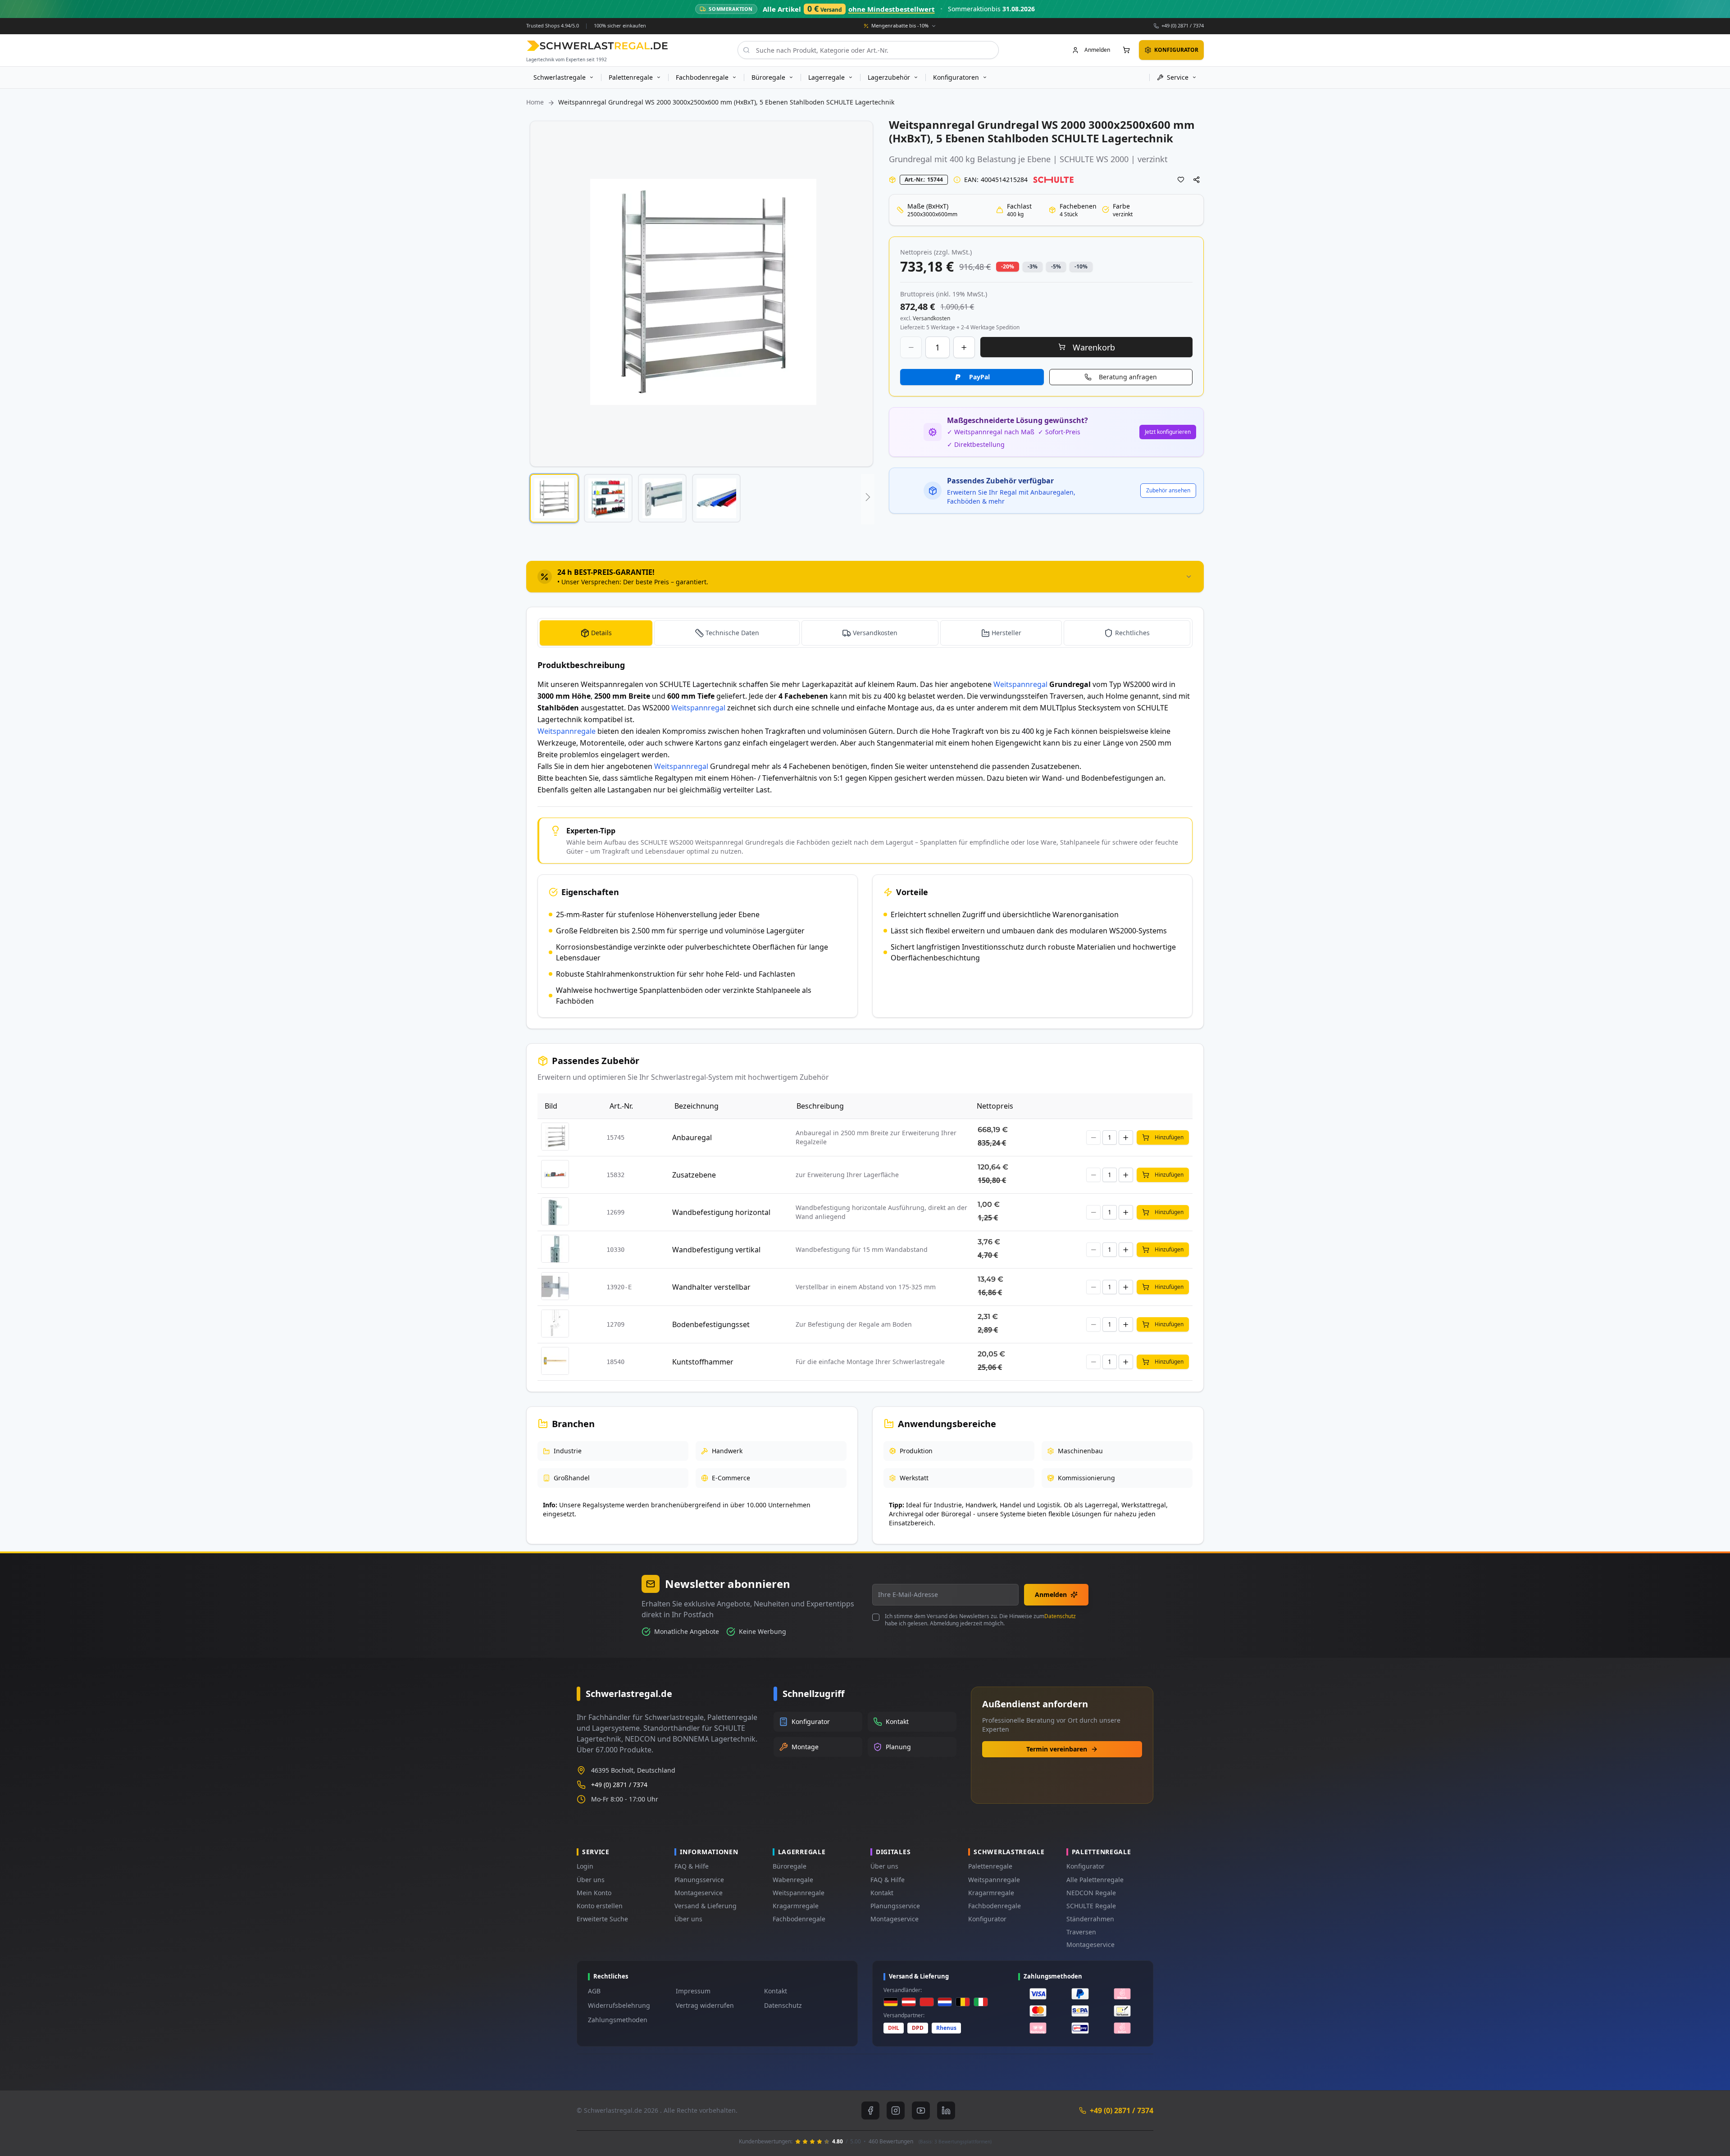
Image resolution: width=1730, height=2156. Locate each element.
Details (601, 633)
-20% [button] (1008, 266)
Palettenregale (990, 1866)
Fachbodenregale (799, 1919)
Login (585, 1866)
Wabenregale (793, 1880)
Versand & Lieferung (706, 1906)
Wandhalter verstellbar (711, 1287)
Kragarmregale (796, 1906)
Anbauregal (692, 1137)
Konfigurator (987, 1919)
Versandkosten (875, 633)
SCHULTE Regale (1091, 1906)
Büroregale (790, 1866)
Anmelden (1051, 1594)
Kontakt (882, 1893)
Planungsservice (699, 1880)
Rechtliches (1132, 633)
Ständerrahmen (1090, 1919)
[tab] (865, 577)
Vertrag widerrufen (705, 2005)
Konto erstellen (600, 1906)
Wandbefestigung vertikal (716, 1250)
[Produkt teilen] (1197, 180)
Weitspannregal (1020, 684)
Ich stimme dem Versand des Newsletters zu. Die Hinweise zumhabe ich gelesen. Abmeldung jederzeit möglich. (980, 1620)
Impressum (693, 1991)
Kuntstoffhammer (703, 1362)
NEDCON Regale (1091, 1893)
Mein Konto (594, 1893)
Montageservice (699, 1893)
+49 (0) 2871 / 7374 (1183, 25)
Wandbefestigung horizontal (721, 1212)
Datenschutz (1060, 1616)
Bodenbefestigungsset (711, 1324)
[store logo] (597, 46)
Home (535, 102)
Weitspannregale (567, 731)
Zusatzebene (694, 1175)
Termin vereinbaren (1057, 1749)
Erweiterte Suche (602, 1919)
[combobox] (868, 50)
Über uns (591, 1880)
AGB (594, 1991)
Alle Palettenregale (1095, 1880)
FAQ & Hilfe (692, 1866)
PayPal (979, 377)
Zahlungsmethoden (618, 2020)
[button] (554, 498)
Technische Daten (732, 633)
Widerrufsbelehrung (619, 2005)
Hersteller (1006, 633)
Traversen (1081, 1932)
